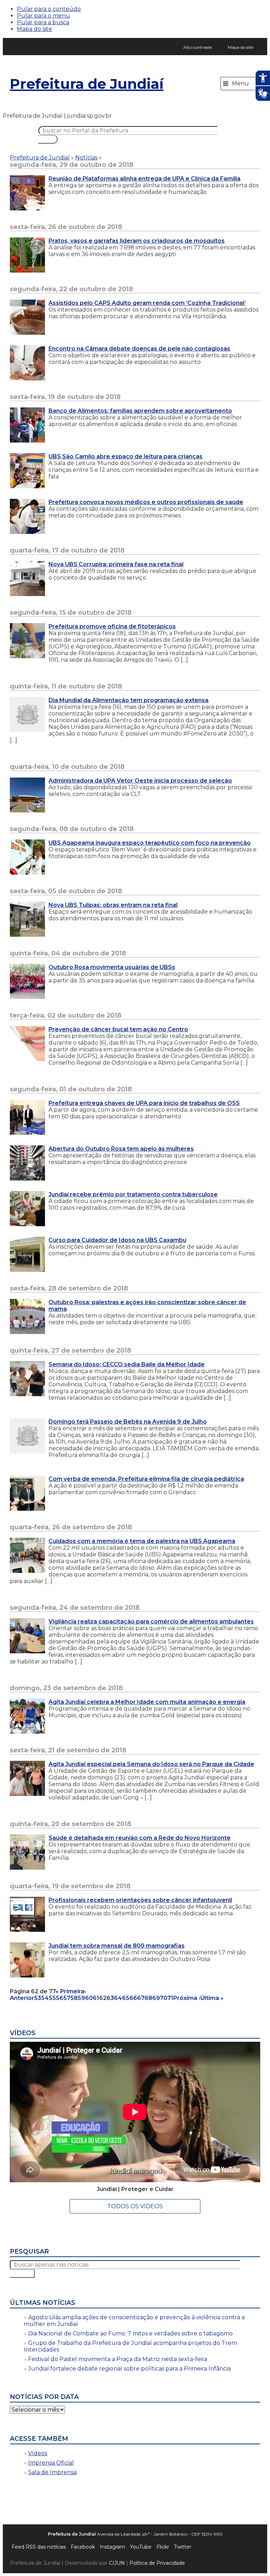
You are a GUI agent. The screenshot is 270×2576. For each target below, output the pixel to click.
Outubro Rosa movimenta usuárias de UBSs (112, 967)
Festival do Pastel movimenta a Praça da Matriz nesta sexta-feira (118, 2359)
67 (141, 1998)
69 (156, 1998)
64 (118, 1998)
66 (133, 1998)
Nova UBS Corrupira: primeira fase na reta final (116, 564)
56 (60, 1998)
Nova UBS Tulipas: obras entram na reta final (113, 905)
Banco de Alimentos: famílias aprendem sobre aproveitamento (140, 411)
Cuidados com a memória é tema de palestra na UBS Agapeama (142, 1541)
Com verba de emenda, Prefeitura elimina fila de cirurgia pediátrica (146, 1479)
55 (52, 1998)
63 (110, 1998)
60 (89, 1998)
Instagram (112, 2547)
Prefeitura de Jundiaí (87, 84)
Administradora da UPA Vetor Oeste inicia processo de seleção (140, 781)
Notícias (86, 158)
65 (126, 1998)
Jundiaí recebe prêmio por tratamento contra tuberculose (133, 1194)
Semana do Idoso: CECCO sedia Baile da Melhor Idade (127, 1364)
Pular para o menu (43, 16)
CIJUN (117, 2563)
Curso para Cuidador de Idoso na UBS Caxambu (117, 1240)
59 (81, 1998)
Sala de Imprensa (52, 2472)
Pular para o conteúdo (49, 9)
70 (164, 1998)
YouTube (141, 2547)
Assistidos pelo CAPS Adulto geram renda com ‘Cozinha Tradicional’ (147, 303)
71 (170, 1998)
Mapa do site (34, 29)
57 (67, 1998)
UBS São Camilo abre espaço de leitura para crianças (126, 456)
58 (74, 1998)
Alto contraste (197, 47)
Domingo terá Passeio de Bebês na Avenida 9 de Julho (128, 1422)
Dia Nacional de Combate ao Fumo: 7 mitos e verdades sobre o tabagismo (130, 2333)
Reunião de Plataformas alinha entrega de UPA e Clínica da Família (144, 179)
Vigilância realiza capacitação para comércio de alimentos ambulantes (151, 1622)
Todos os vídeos (135, 2206)
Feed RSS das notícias (39, 2547)
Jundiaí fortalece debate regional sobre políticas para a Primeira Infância (129, 2369)
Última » (212, 1998)
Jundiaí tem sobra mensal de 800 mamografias (117, 1946)
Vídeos (38, 2453)
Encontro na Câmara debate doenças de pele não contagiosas (139, 349)
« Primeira (70, 1991)
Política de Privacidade (157, 2563)
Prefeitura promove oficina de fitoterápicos (112, 626)
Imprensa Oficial (51, 2463)
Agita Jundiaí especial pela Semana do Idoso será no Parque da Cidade (151, 1764)
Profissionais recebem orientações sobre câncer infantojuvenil (140, 1900)
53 (38, 1998)
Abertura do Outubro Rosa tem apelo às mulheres (121, 1149)
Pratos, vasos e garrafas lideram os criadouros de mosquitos (137, 241)
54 (45, 1998)
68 (148, 1998)
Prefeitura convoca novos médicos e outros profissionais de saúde (146, 502)
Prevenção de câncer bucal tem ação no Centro (118, 1029)
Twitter (183, 2547)
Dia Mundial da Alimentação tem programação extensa (128, 700)
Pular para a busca (43, 22)
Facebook (83, 2547)
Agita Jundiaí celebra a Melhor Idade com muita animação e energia (147, 1702)
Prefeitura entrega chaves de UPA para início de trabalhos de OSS (144, 1103)
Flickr (163, 2547)
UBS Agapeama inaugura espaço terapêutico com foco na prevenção (150, 843)
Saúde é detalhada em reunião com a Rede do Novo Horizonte (140, 1838)
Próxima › (187, 1998)
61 (96, 1998)
